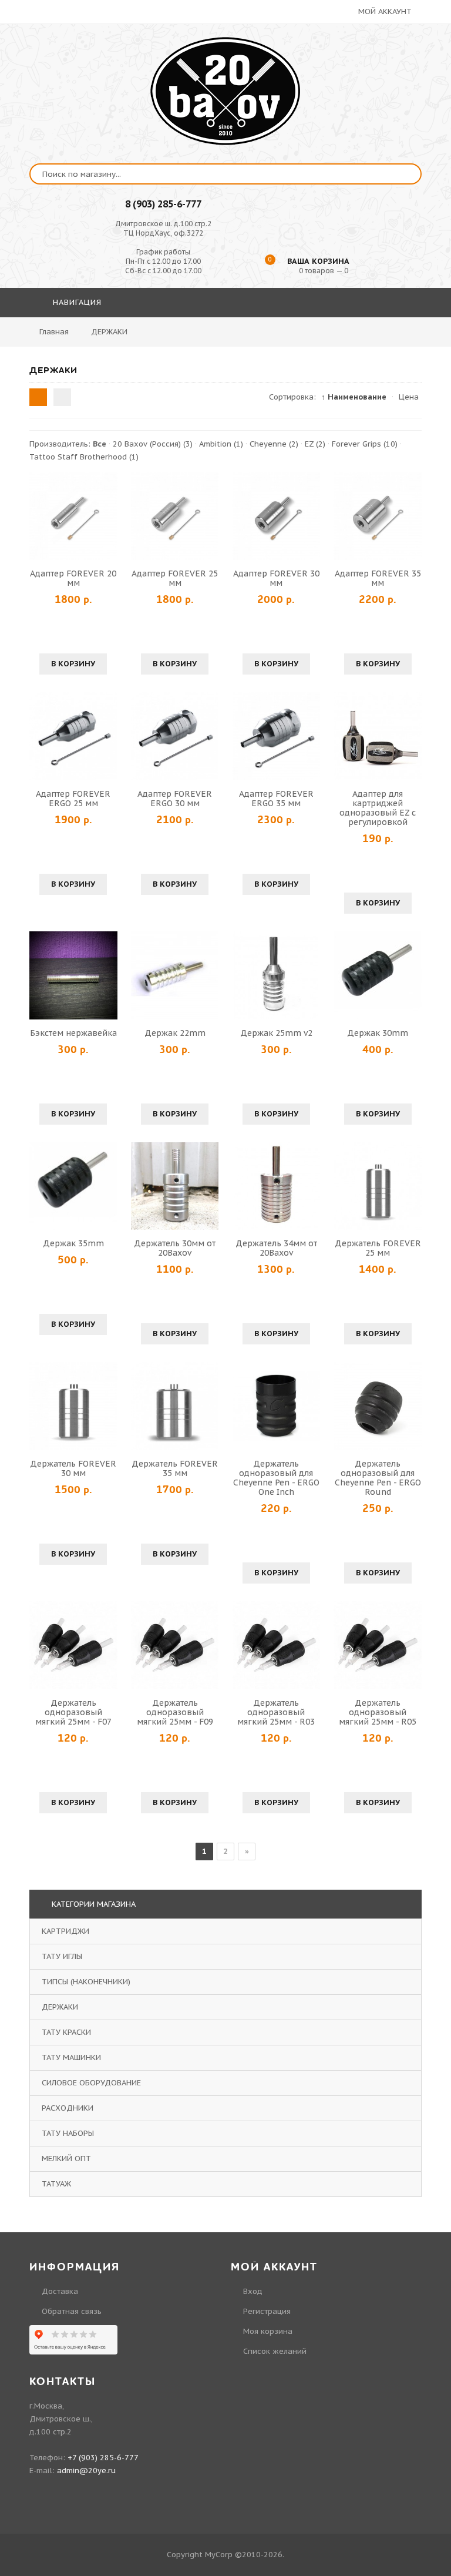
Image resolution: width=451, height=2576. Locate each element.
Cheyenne (274, 444)
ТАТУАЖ (56, 2184)
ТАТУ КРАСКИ (66, 2032)
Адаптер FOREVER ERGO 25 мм (73, 799)
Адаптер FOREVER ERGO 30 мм (175, 799)
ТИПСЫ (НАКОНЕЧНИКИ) (86, 1982)
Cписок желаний (275, 2351)
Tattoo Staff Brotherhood (84, 457)
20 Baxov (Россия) (153, 444)
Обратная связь (72, 2311)
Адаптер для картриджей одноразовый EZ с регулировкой (378, 808)
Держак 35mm (73, 1243)
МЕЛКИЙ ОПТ (66, 2159)
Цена (409, 397)
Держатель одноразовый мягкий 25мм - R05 (378, 1712)
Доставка (60, 2291)
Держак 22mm (175, 1033)
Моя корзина (268, 2331)
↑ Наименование (354, 397)
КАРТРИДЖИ (65, 1931)
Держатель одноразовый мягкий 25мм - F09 (175, 1712)
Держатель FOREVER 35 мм (175, 1468)
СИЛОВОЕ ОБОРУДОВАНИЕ (91, 2083)
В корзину (73, 664)
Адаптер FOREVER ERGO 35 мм (276, 799)
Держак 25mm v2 (276, 1033)
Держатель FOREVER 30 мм (73, 1468)
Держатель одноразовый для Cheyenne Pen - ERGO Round (378, 1478)
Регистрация (267, 2311)
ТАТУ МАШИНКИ (71, 2057)
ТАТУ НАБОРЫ (68, 2133)
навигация (76, 302)
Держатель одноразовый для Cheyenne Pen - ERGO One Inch (276, 1478)
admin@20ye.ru (86, 2471)
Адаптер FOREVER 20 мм (73, 578)
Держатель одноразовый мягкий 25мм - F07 (73, 1712)
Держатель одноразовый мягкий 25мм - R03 (276, 1712)
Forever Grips (365, 444)
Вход (253, 2291)
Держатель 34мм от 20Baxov (276, 1248)
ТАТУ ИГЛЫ (62, 1956)
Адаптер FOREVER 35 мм (378, 578)
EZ (315, 444)
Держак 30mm (378, 1033)
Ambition (221, 444)
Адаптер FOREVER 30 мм (276, 578)
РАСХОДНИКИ (68, 2108)
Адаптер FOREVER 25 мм (175, 578)
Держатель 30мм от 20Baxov (175, 1248)
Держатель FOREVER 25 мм (378, 1248)
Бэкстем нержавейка (73, 1033)
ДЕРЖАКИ (60, 2007)
